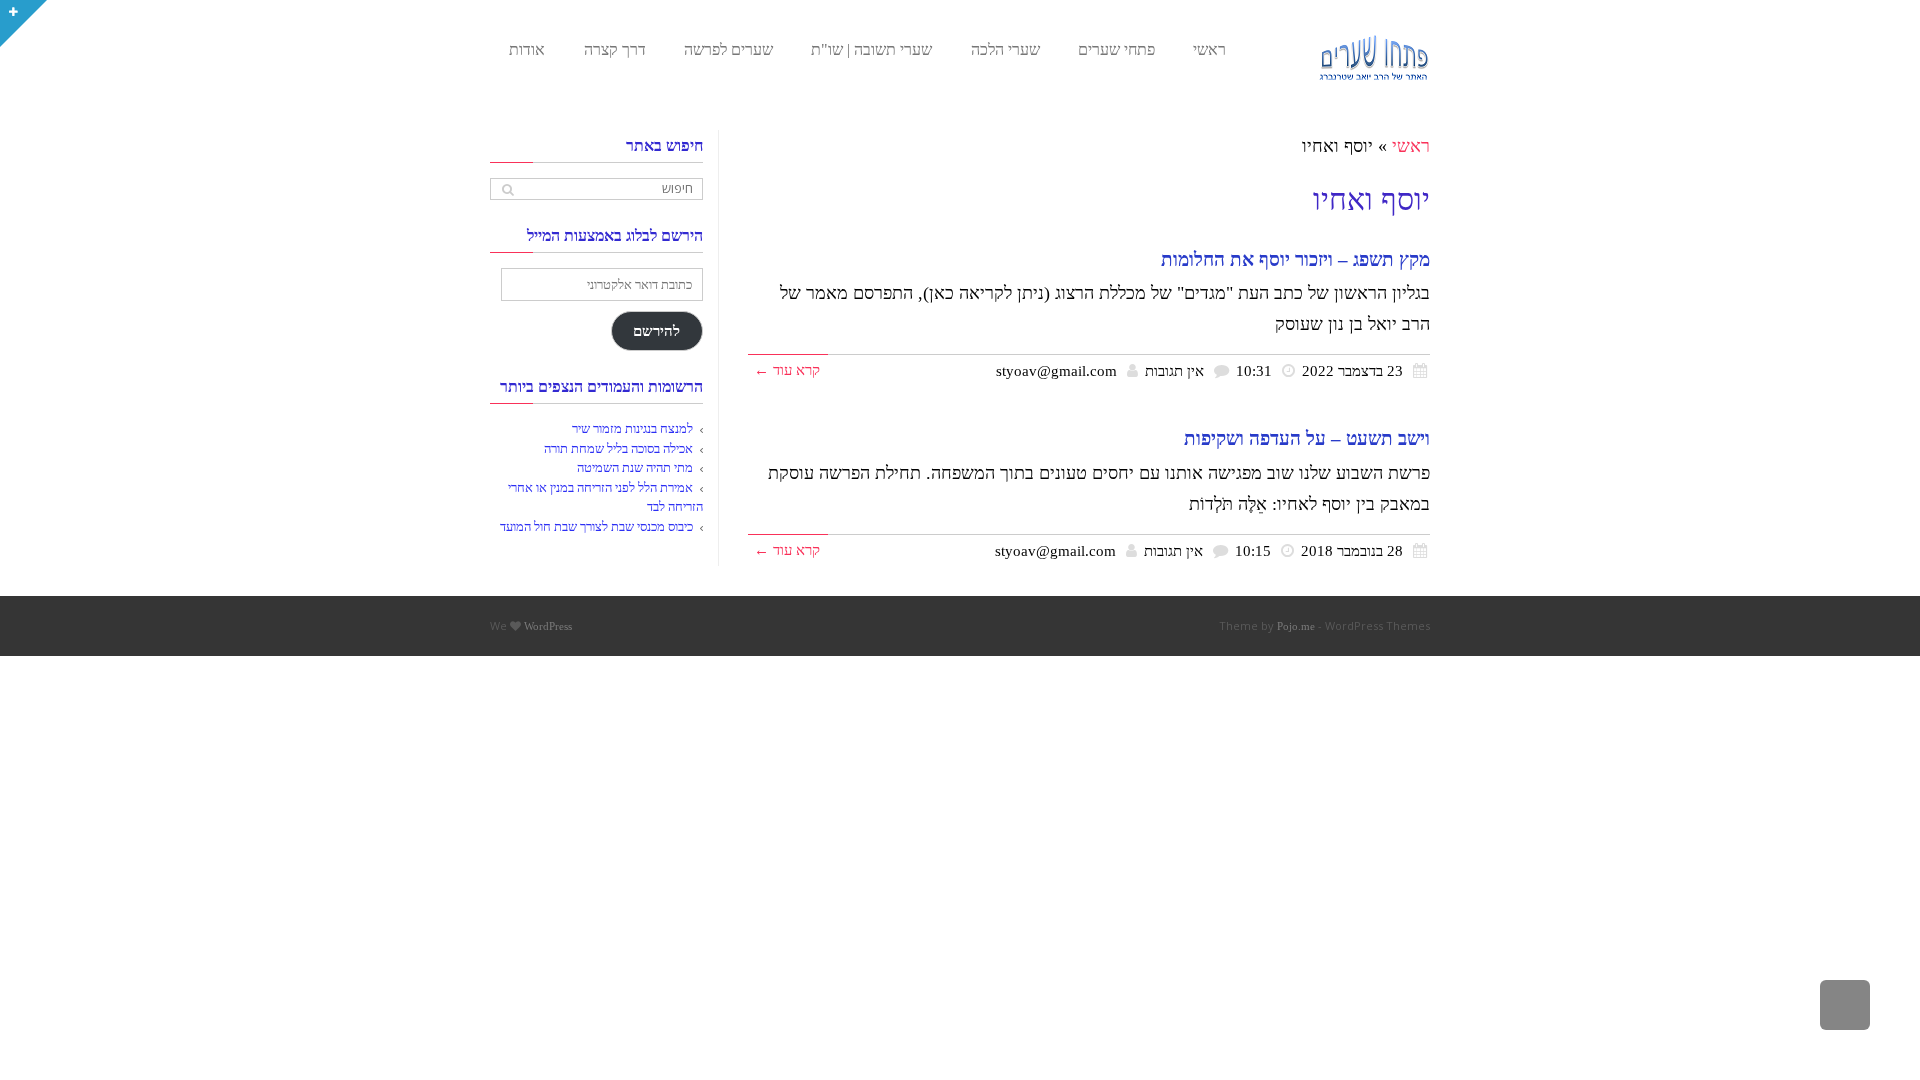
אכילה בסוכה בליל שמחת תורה (618, 448)
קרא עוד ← (787, 369)
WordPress (548, 626)
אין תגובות (1174, 370)
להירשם (656, 331)
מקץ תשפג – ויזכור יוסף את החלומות (1295, 259)
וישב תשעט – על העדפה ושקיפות (1307, 438)
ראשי (1411, 146)
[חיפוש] (507, 189)
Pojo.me (1296, 626)
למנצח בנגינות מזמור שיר (632, 428)
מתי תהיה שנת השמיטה (635, 467)
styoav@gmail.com (1056, 370)
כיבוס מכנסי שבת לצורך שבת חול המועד (596, 526)
